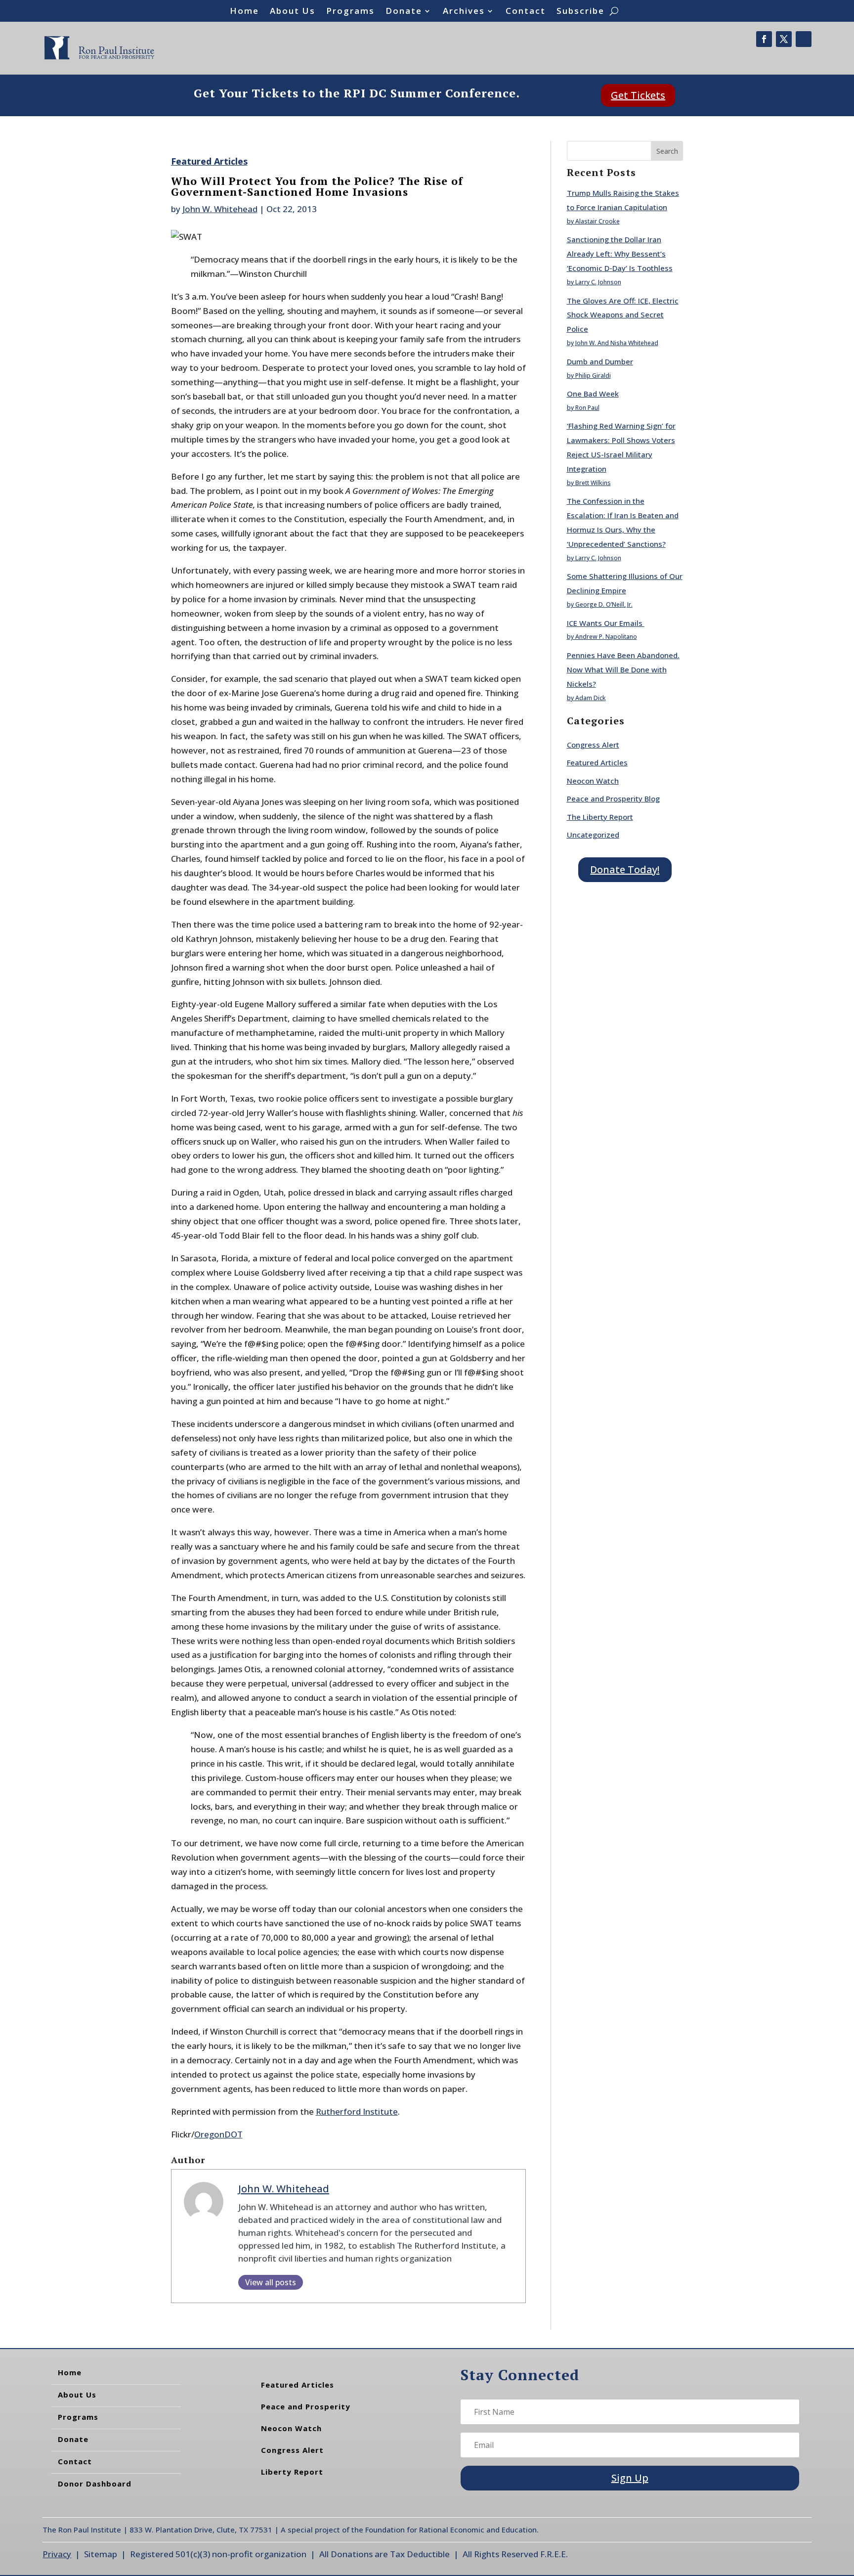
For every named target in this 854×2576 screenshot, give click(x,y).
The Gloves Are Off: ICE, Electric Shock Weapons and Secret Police (623, 315)
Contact (526, 12)
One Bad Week (593, 394)
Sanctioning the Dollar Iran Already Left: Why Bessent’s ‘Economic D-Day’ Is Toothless (620, 254)
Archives (464, 12)
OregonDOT (218, 2134)
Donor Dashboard (95, 2484)
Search (667, 151)
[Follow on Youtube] (804, 39)
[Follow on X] (784, 39)
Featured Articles (209, 161)
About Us (293, 12)
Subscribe (580, 12)
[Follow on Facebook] (764, 39)
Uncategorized (593, 835)
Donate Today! (625, 869)
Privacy (57, 2554)
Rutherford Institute (357, 2111)
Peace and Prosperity (306, 2406)
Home (244, 12)
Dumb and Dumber (600, 361)
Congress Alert (593, 745)
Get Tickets (638, 95)
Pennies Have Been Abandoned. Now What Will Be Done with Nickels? (623, 669)
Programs (350, 12)
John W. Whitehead (220, 209)
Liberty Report (292, 2472)
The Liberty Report (600, 817)
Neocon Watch (593, 781)
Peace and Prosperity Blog (613, 799)
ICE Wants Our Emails (606, 623)
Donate (404, 12)
